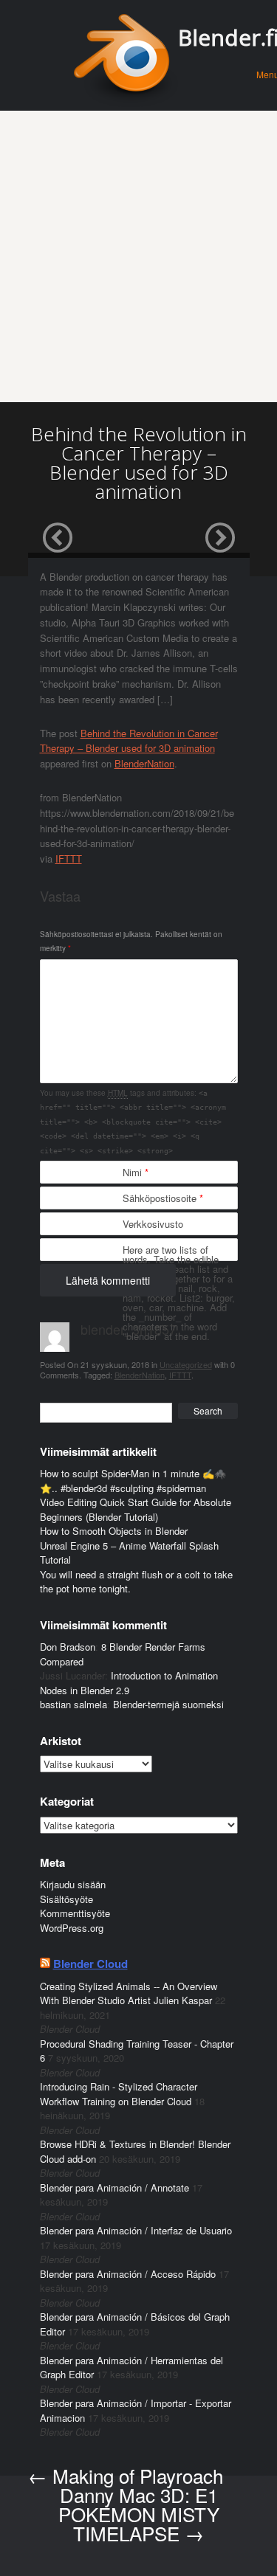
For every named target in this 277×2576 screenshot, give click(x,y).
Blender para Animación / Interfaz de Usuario (136, 2230)
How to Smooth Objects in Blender (114, 1531)
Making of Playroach (126, 2475)
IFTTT (69, 859)
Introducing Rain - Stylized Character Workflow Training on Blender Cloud (119, 2094)
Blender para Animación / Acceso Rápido (128, 2274)
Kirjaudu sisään (73, 1884)
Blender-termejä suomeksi (168, 1704)
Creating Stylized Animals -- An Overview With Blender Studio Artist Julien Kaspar (129, 1993)
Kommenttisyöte (75, 1913)
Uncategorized (186, 1364)
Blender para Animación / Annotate (114, 2187)
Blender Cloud (90, 1964)
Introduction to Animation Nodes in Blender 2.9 (129, 1683)
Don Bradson (68, 1647)
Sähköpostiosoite (163, 1198)
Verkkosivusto (153, 1224)
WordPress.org (72, 1928)
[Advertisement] (138, 256)
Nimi (136, 1172)
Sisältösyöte (66, 1899)
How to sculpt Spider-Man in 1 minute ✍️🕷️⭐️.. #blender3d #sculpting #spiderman (133, 1481)
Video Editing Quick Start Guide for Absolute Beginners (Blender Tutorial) (136, 1509)
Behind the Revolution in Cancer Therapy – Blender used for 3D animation (129, 741)
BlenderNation (144, 763)
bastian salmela (73, 1704)
